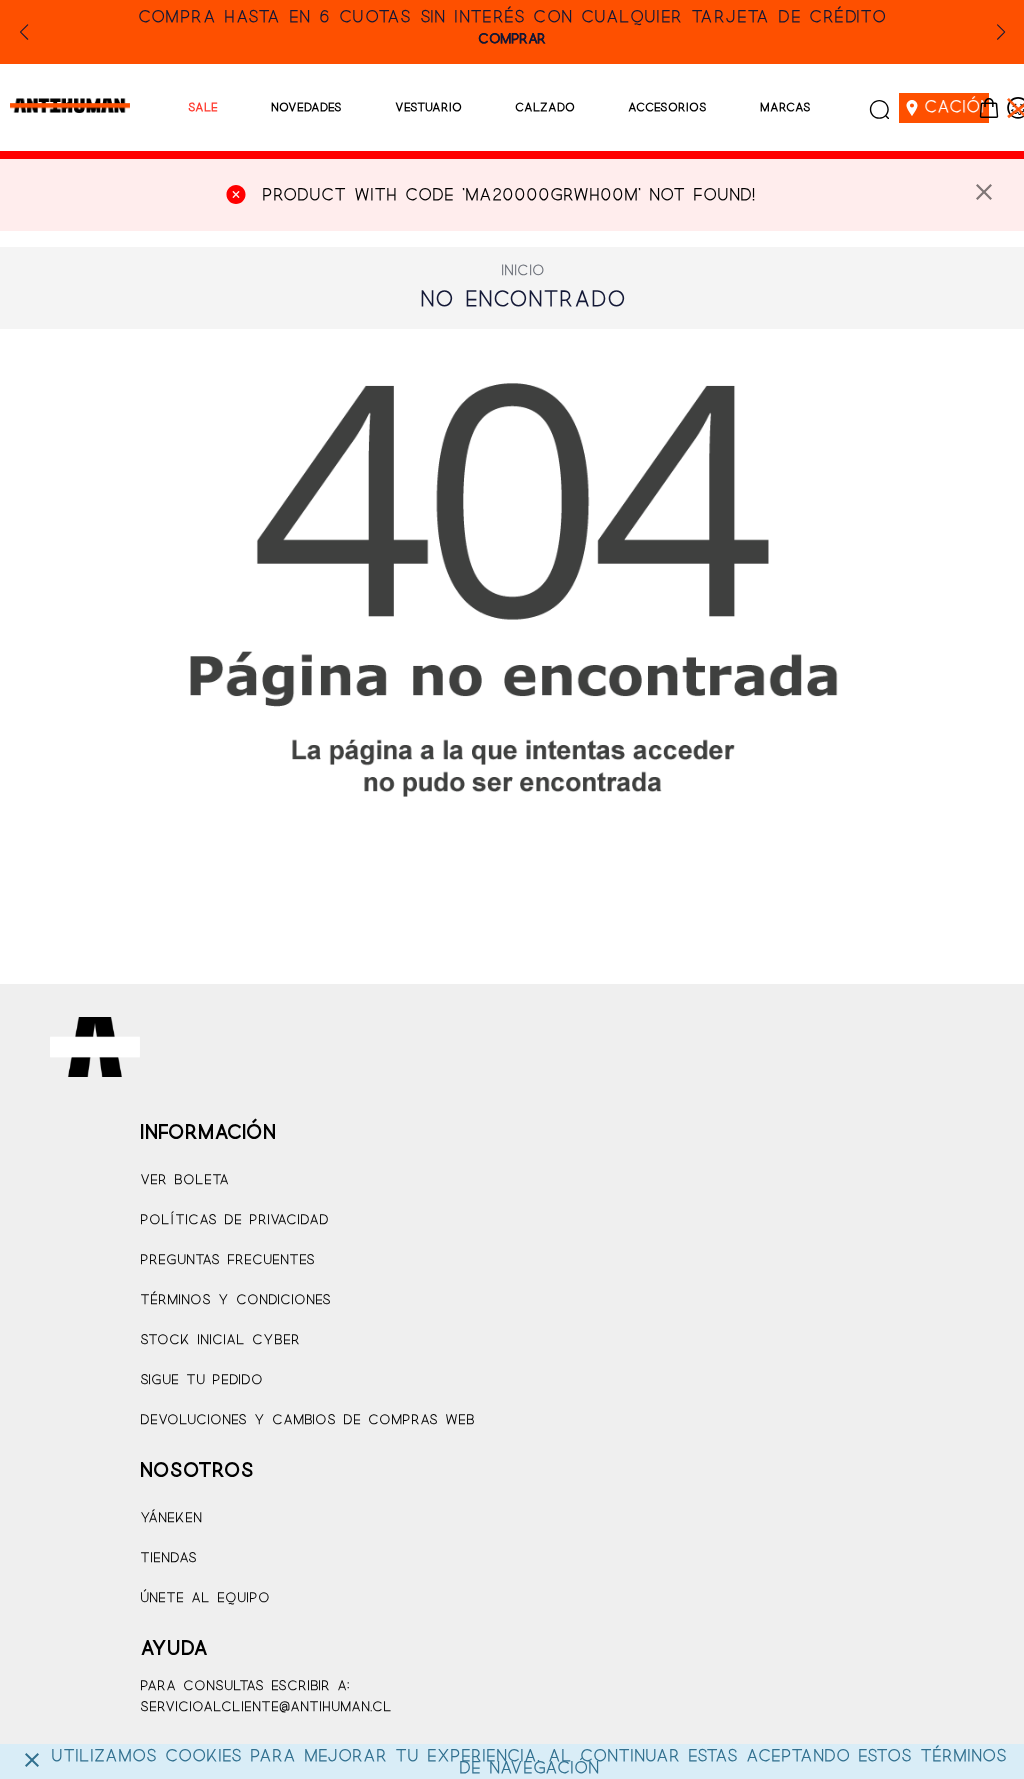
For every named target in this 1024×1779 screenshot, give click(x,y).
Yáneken (171, 1518)
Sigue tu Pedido (201, 1380)
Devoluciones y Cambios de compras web (307, 1420)
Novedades (306, 107)
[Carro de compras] (989, 108)
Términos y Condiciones (235, 1300)
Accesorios (667, 107)
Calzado (545, 107)
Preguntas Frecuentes (227, 1260)
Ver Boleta (184, 1180)
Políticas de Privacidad (234, 1220)
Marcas (785, 107)
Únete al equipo (205, 1598)
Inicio (523, 271)
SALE (203, 107)
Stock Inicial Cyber (220, 1340)
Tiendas (168, 1558)
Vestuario (428, 107)
